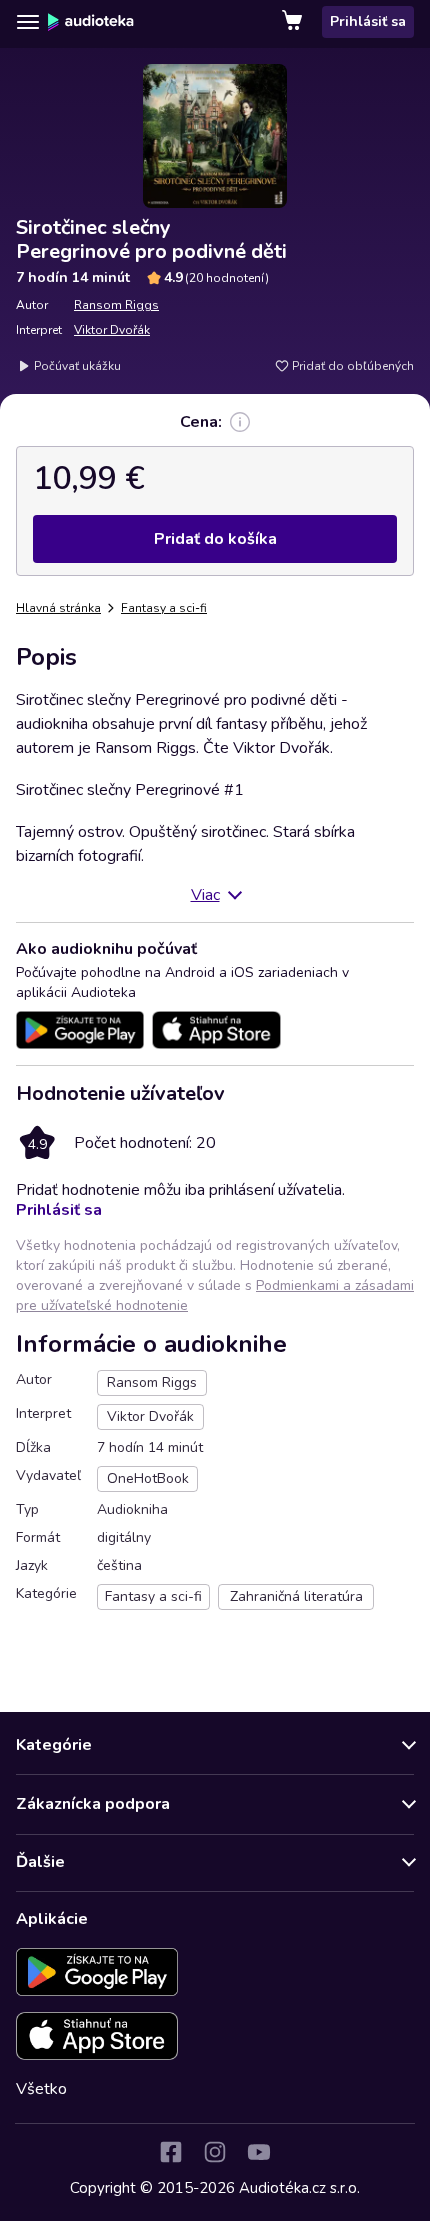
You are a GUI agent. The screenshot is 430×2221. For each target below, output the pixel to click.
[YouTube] (259, 2152)
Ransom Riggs (116, 305)
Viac (205, 895)
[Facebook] (171, 2152)
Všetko (41, 2089)
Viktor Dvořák (112, 330)
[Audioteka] (91, 22)
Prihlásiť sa (368, 21)
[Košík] (294, 22)
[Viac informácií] (240, 422)
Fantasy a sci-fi (164, 608)
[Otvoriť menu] (28, 22)
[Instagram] (215, 2152)
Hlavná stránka (58, 608)
